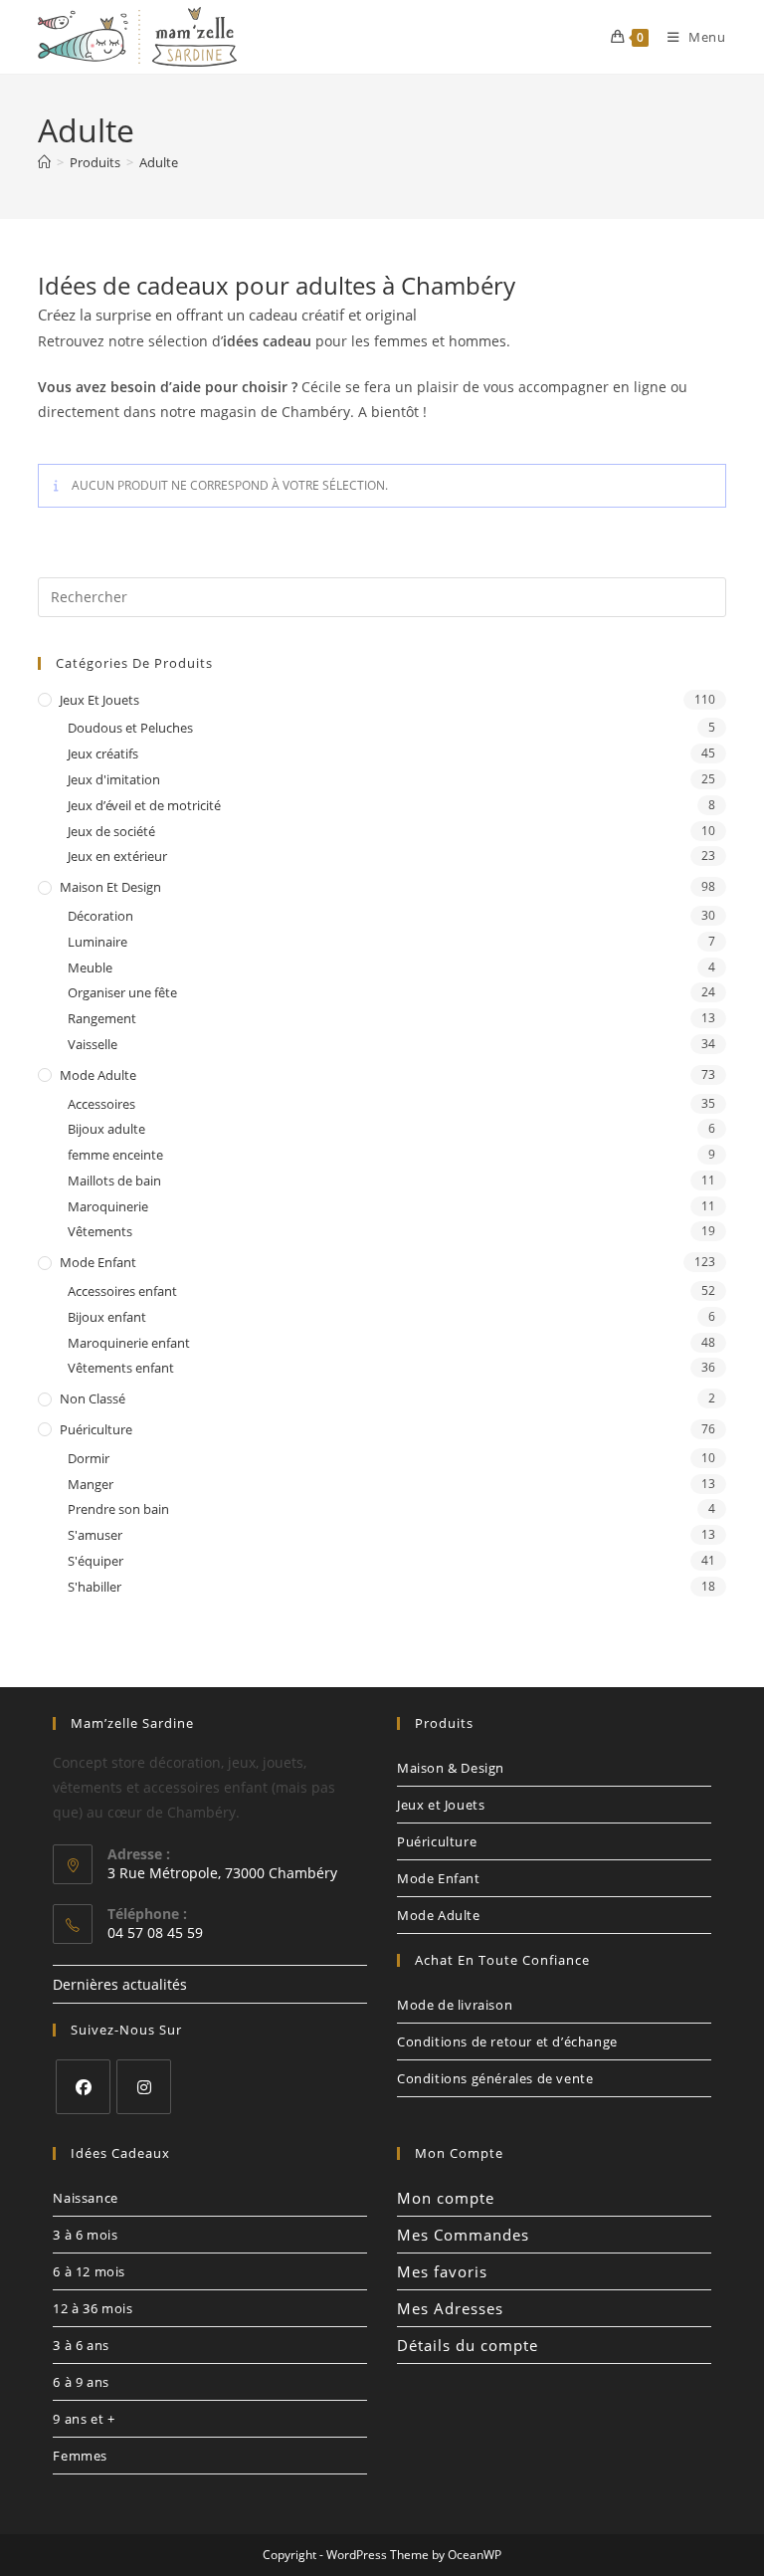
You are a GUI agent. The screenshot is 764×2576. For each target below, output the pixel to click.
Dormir (89, 1458)
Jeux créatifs (103, 753)
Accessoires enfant (122, 1291)
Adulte (159, 162)
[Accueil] (44, 162)
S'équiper (95, 1561)
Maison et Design (110, 887)
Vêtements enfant (121, 1368)
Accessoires (101, 1104)
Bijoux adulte (106, 1129)
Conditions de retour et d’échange (507, 2041)
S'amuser (95, 1535)
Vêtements (100, 1231)
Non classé (93, 1398)
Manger (91, 1484)
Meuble (90, 967)
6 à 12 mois (89, 2271)
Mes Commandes (463, 2235)
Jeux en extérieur (117, 856)
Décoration (100, 916)
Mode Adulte (98, 1075)
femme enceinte (115, 1155)
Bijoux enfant (107, 1317)
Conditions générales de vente (495, 2078)
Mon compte (446, 2198)
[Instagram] (144, 2087)
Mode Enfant (98, 1262)
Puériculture (96, 1429)
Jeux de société (111, 831)
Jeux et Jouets (99, 700)
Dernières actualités (120, 1984)
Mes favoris (442, 2271)
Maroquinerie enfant (129, 1343)
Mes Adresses (450, 2308)
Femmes (80, 2456)
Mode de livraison (455, 2005)
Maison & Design (451, 1768)
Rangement (102, 1018)
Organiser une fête (122, 992)
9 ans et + (84, 2419)
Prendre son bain (118, 1509)
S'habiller (95, 1587)
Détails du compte (468, 2345)
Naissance (85, 2198)
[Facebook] (83, 2087)
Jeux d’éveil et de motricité (144, 805)
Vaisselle (93, 1044)
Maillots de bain (114, 1181)
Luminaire (97, 942)
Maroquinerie (108, 1206)
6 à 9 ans (81, 2382)
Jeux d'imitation (114, 779)
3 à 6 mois (85, 2235)
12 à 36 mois (93, 2308)
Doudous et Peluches (130, 728)
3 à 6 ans (81, 2345)
